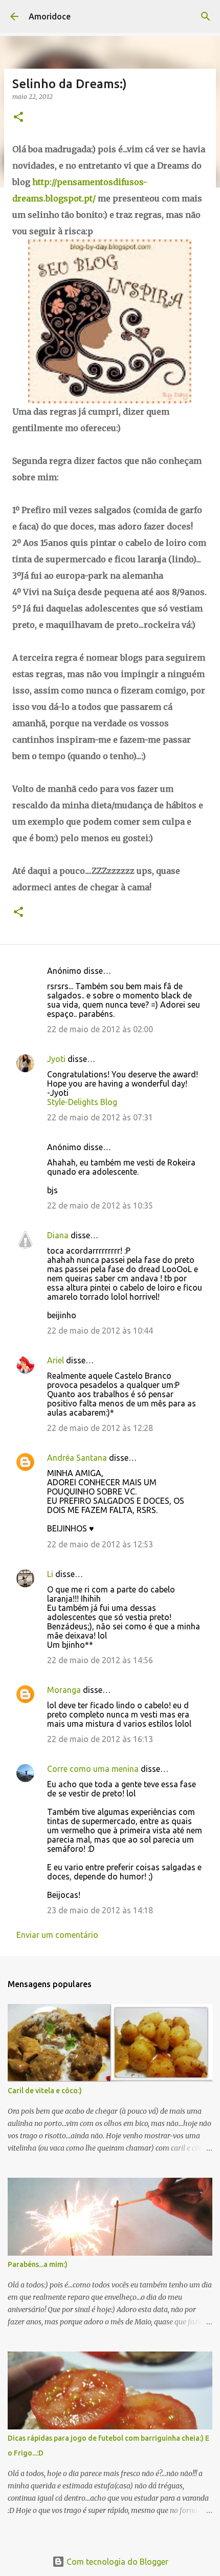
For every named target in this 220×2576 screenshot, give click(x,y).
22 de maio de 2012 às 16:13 (100, 1739)
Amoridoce (50, 16)
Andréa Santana (77, 1458)
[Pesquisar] (206, 16)
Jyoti (56, 1059)
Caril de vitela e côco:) (45, 2091)
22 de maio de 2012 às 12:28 (100, 1428)
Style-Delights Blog (82, 1102)
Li (50, 1574)
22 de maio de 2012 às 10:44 (100, 1331)
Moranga (64, 1690)
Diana (58, 1235)
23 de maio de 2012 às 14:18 (100, 1910)
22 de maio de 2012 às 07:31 (100, 1117)
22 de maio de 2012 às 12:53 (100, 1544)
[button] (18, 118)
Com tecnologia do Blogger (116, 2562)
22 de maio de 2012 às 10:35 (100, 1205)
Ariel (56, 1360)
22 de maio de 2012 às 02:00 (100, 1029)
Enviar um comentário (57, 1935)
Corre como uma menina (93, 1769)
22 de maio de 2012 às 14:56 (100, 1660)
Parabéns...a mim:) (38, 2264)
